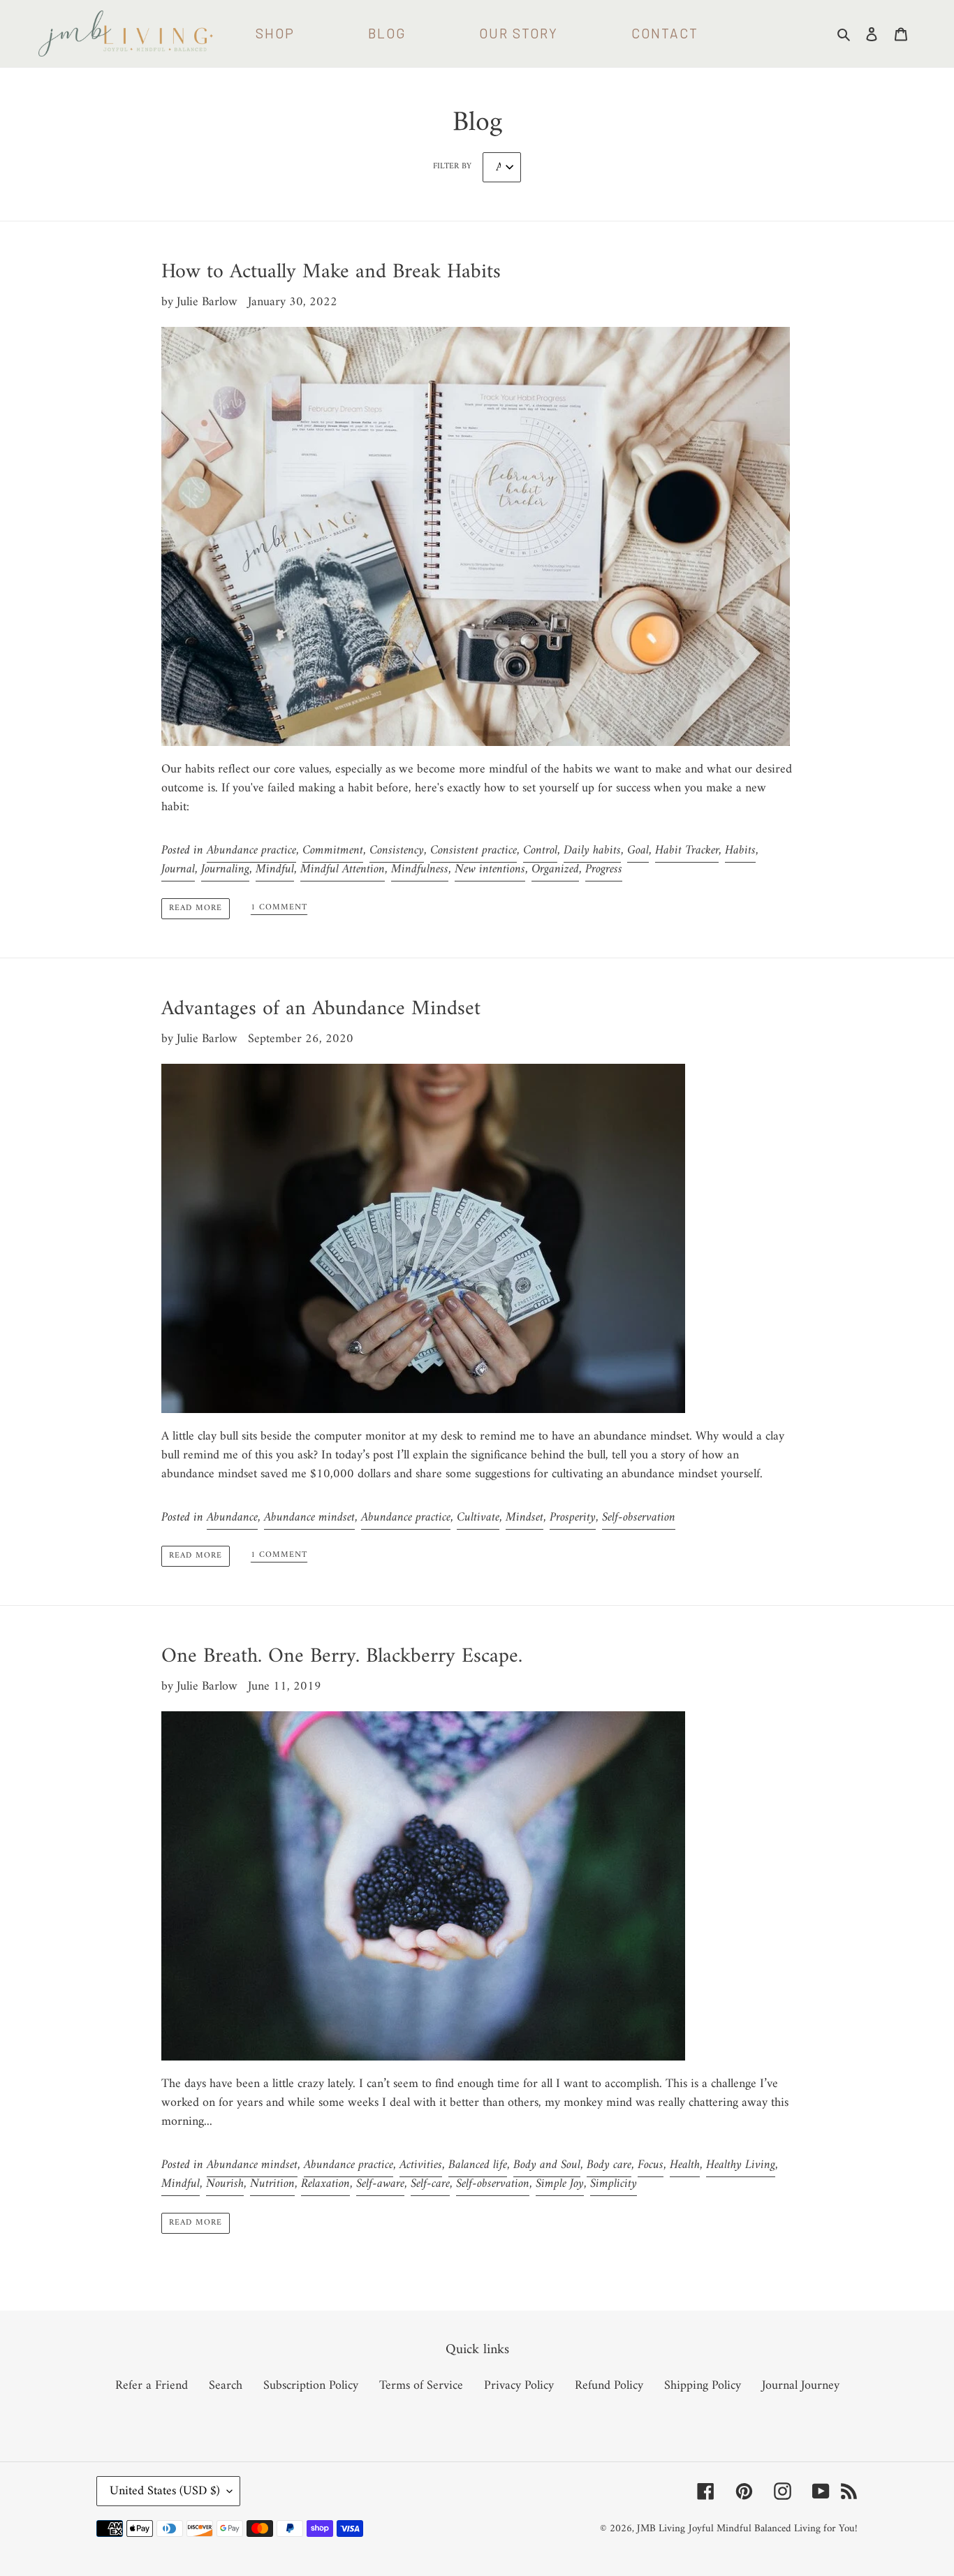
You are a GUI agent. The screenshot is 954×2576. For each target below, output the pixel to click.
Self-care (430, 2184)
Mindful (275, 869)
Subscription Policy (311, 2386)
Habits (740, 850)
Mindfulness (420, 869)
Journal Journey (801, 2386)
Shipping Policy (703, 2386)
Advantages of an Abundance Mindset (321, 1009)
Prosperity (573, 1517)
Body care (609, 2165)
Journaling (225, 869)
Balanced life (478, 2165)
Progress (604, 869)
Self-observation (639, 1517)
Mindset (524, 1517)
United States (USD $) (165, 2491)
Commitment (333, 850)
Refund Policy (609, 2386)
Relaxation (325, 2184)
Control (540, 850)
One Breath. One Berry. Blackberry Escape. (342, 1656)
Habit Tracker (687, 850)
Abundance (232, 1517)
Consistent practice (474, 850)
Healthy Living (741, 2165)
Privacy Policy (519, 2386)
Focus (651, 2165)
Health (685, 2165)
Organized (555, 869)
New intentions (490, 869)
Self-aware (380, 2184)
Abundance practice (251, 850)
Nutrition (272, 2184)
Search (226, 2386)
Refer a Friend (152, 2386)
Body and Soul (547, 2165)
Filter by (452, 167)
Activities (421, 2165)
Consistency (397, 850)
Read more (196, 908)
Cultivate (478, 1517)
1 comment (279, 909)
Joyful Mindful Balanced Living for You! (773, 2529)
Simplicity (614, 2184)
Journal (178, 869)
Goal (638, 850)
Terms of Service (421, 2386)
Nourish (225, 2184)
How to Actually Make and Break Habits (331, 272)
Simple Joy (560, 2184)
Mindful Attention (343, 869)
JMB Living (661, 2529)
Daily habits (592, 850)
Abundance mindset (309, 1517)
